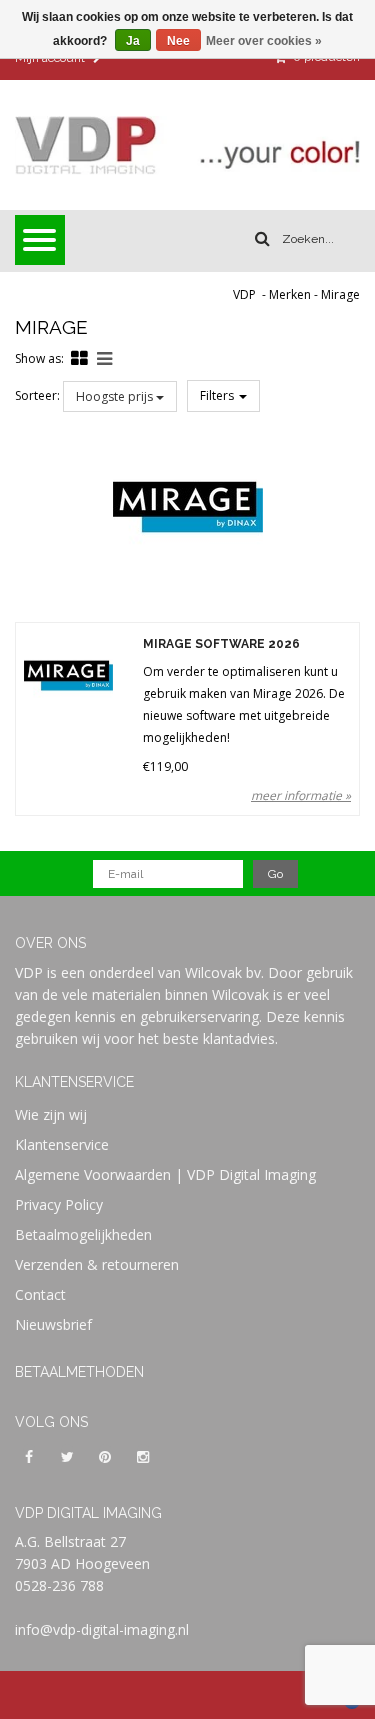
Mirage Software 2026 (221, 644)
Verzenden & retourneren (97, 1264)
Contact (40, 1294)
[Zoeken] (262, 239)
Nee (178, 41)
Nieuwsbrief (53, 1324)
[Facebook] (29, 1456)
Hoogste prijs (116, 396)
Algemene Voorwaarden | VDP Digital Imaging (165, 1174)
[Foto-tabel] (79, 358)
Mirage (340, 294)
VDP (244, 294)
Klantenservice (62, 1144)
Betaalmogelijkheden (83, 1234)
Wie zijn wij (51, 1114)
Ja (133, 41)
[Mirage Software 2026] (68, 675)
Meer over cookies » (264, 41)
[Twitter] (67, 1456)
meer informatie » (301, 795)
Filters (218, 395)
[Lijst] (104, 358)
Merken (290, 294)
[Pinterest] (105, 1456)
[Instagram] (143, 1456)
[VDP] (187, 145)
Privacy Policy (59, 1204)
